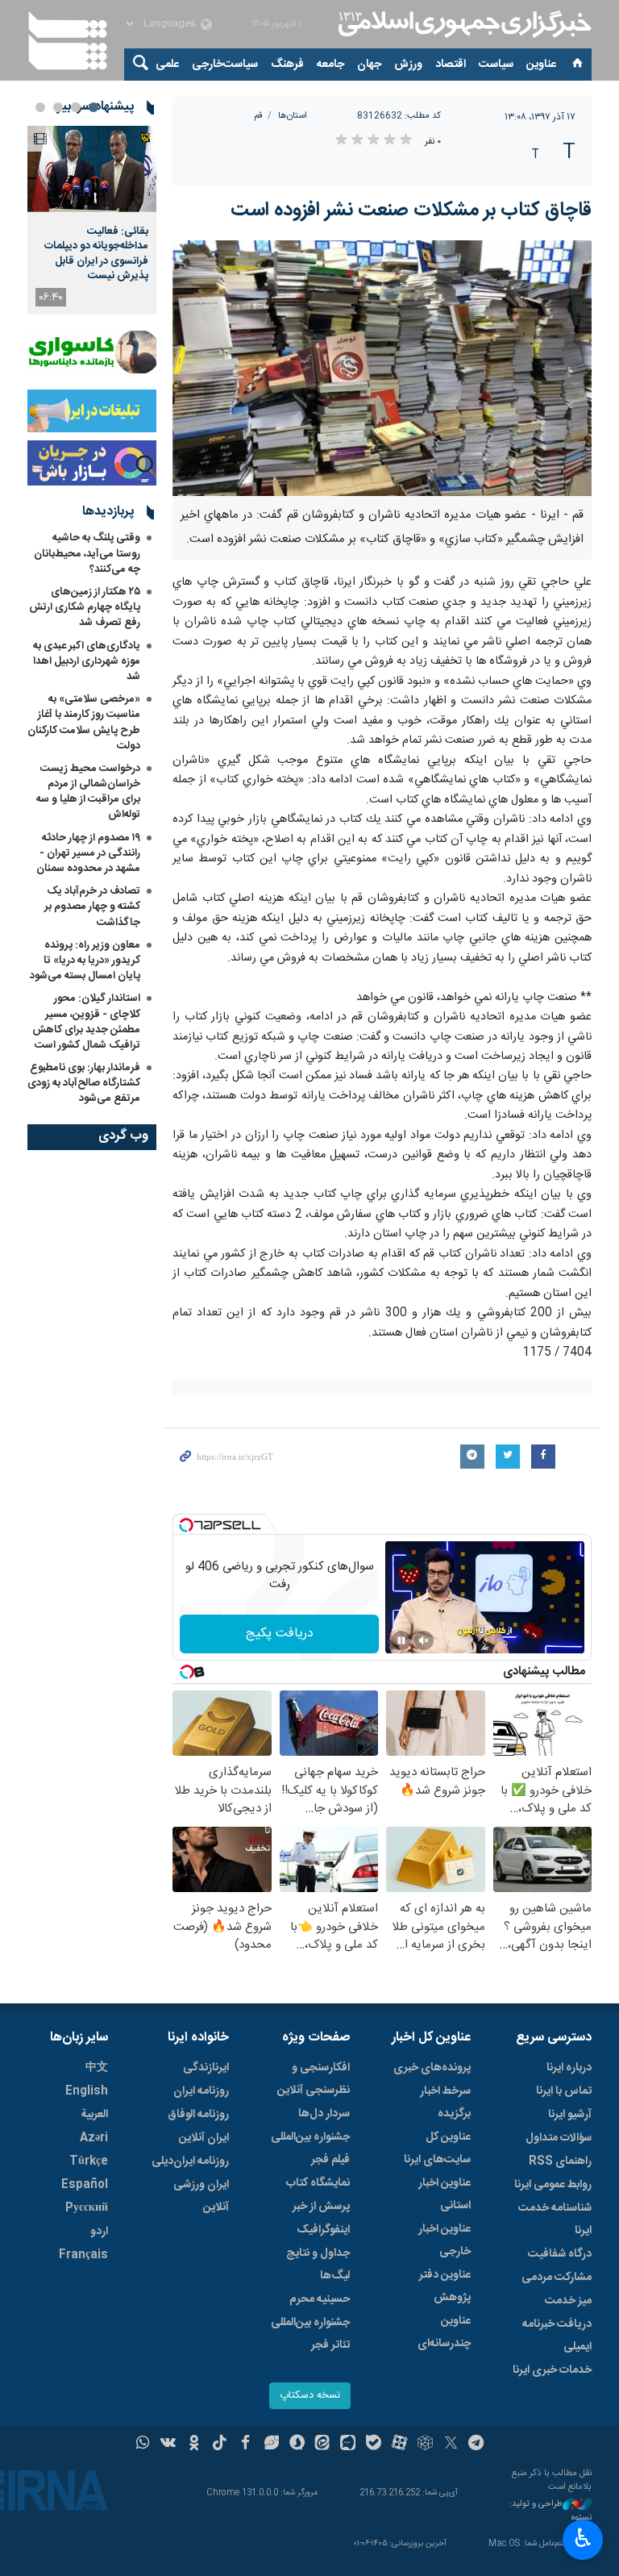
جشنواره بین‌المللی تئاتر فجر (310, 2334)
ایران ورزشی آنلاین (201, 2196)
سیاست (496, 65)
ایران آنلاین (204, 2138)
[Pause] (401, 1640)
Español (85, 2185)
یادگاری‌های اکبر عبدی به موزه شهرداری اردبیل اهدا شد (87, 661)
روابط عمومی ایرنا (553, 2185)
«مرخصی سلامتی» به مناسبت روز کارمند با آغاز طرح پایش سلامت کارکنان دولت (84, 723)
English (87, 2091)
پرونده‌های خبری (432, 2068)
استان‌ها (293, 116)
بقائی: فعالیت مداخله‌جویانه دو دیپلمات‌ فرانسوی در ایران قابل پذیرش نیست (96, 254)
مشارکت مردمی (557, 2278)
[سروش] (297, 2445)
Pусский (87, 2208)
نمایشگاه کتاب (318, 2183)
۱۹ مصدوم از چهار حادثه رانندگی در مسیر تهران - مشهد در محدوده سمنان (88, 853)
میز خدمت (568, 2301)
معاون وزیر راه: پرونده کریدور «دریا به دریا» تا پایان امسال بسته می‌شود (85, 961)
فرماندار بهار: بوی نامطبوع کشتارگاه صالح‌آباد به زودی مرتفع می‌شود (84, 1083)
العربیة (94, 2115)
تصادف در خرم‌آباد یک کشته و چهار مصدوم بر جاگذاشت (92, 907)
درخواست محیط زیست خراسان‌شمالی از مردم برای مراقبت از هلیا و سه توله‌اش (88, 792)
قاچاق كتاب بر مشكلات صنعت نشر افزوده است (411, 210)
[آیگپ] (348, 2445)
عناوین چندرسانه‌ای (444, 2332)
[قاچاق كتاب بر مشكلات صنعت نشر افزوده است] (382, 368)
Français (83, 2255)
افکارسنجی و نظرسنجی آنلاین (314, 2079)
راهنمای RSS (560, 2161)
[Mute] (424, 1640)
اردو (99, 2232)
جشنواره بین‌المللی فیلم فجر (310, 2149)
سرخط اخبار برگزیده (445, 2103)
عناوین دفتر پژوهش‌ (445, 2286)
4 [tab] (40, 107)
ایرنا (463, 24)
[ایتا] (323, 2445)
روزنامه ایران (201, 2091)
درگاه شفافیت (560, 2254)
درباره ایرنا (569, 2068)
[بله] (374, 2445)
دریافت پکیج (280, 1634)
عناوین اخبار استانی (445, 2195)
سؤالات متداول (559, 2138)
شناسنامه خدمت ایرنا (555, 2220)
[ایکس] (451, 2445)
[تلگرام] (477, 2445)
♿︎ (583, 2538)
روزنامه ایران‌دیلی (190, 2161)
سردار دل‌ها (324, 2114)
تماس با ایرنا (564, 2091)
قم (258, 116)
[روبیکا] (425, 2445)
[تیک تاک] (220, 2445)
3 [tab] (58, 107)
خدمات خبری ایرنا (552, 2370)
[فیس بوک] (245, 2445)
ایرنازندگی (206, 2068)
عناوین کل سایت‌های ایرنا (437, 2149)
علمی (167, 65)
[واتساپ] (143, 2445)
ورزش (408, 65)
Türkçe (89, 2161)
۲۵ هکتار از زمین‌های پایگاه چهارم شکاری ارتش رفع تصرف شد (85, 607)
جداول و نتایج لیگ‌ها (318, 2265)
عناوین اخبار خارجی (445, 2240)
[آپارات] (399, 2445)
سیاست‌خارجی (225, 65)
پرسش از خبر (321, 2207)
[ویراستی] (271, 2445)
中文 (97, 2068)
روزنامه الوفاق (198, 2115)
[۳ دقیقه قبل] (92, 169)
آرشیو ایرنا (570, 2115)
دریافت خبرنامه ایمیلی (557, 2336)
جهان (369, 65)
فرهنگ (287, 65)
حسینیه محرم (320, 2299)
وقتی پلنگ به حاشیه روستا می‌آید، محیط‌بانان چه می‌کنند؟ (87, 553)
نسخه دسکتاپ (310, 2396)
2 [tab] (76, 107)
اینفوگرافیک (323, 2230)
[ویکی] (168, 2445)
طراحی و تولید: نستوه (550, 2511)
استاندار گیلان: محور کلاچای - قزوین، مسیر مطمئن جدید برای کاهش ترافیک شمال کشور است (86, 1022)
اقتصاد (451, 65)
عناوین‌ (541, 65)
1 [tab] (93, 107)
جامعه (330, 65)
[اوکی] (194, 2445)
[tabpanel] (92, 220)
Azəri (94, 2138)
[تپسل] (186, 1525)
